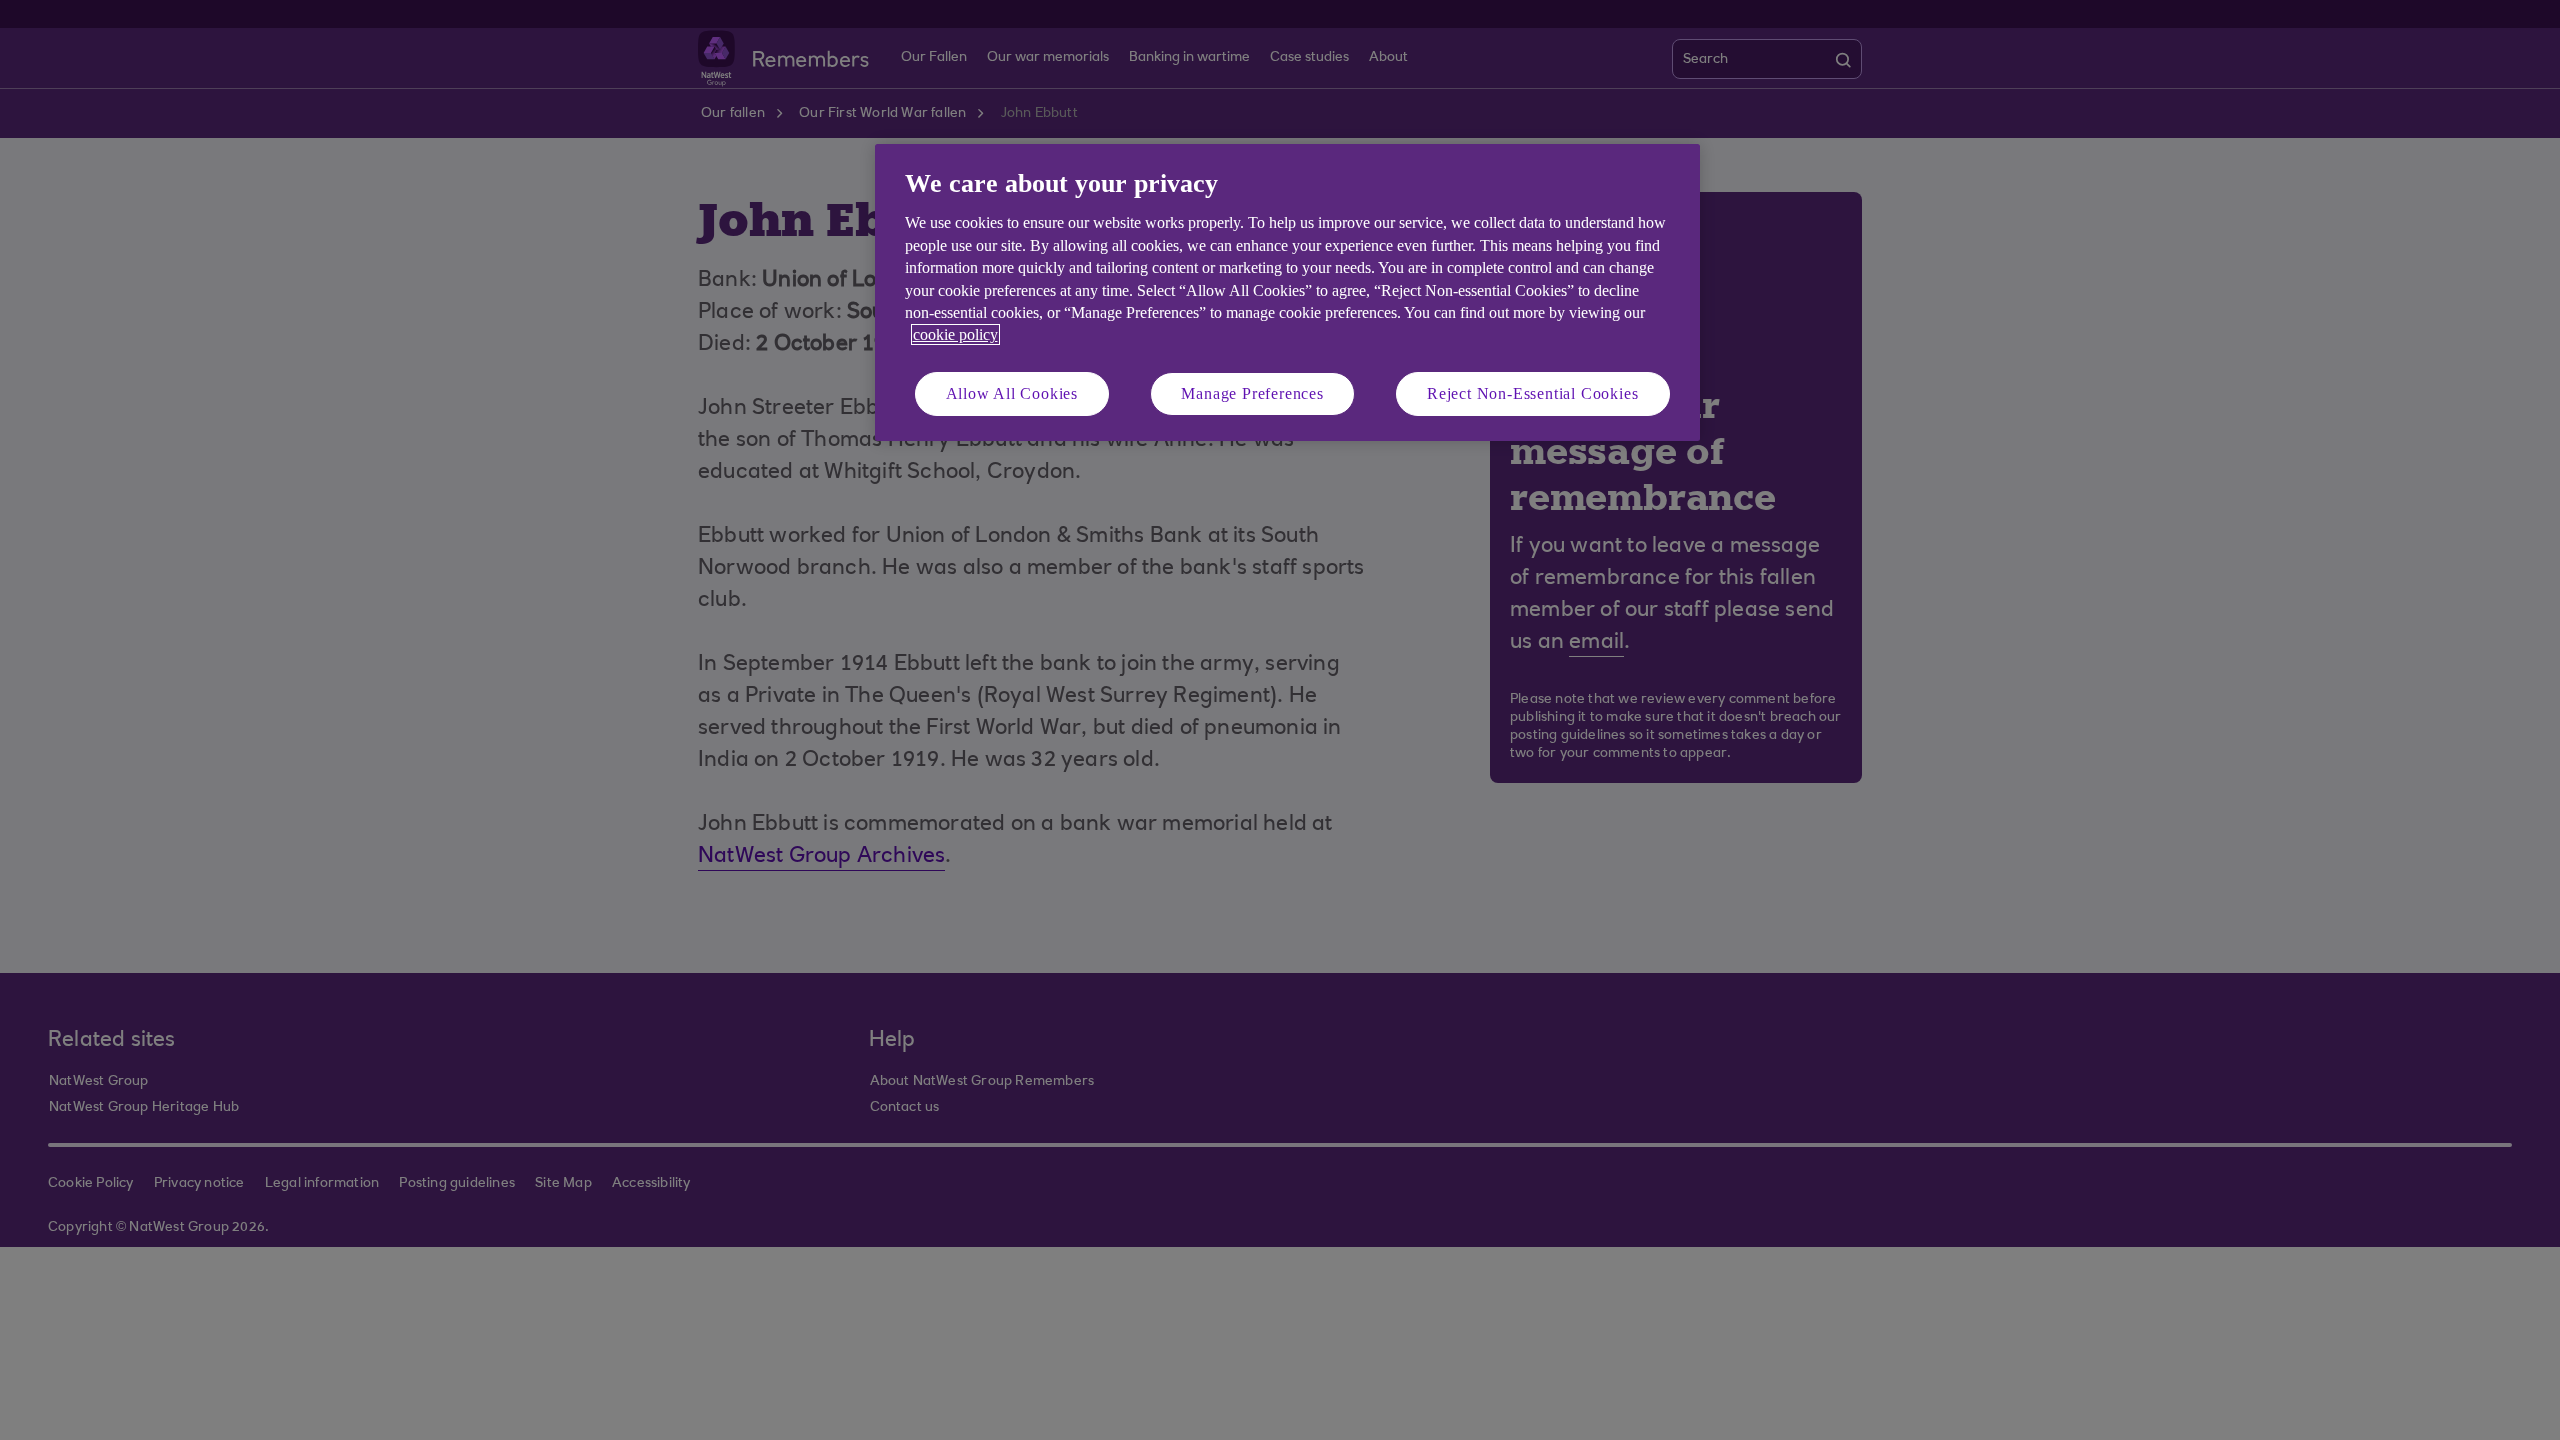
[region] (1287, 292)
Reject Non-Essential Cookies (1532, 393)
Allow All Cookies (1012, 393)
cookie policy (955, 334)
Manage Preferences (1252, 393)
